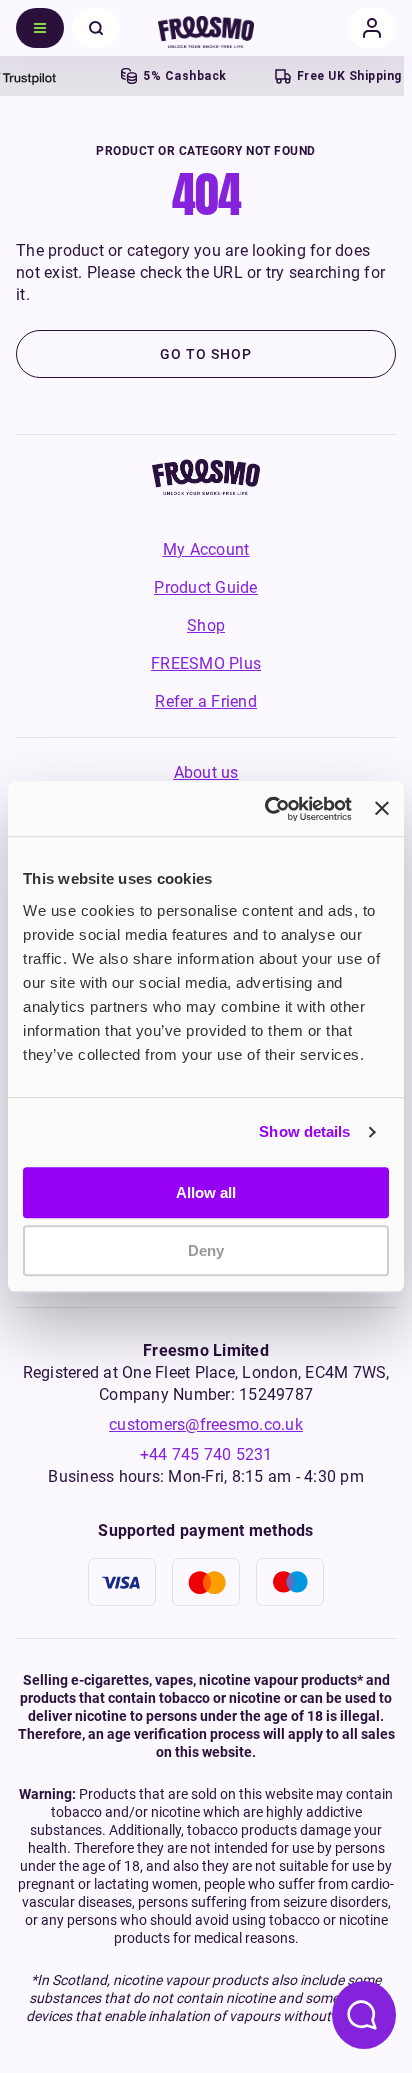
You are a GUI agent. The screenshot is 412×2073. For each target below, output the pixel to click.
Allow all (206, 1192)
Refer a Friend (206, 701)
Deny (206, 1250)
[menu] (40, 28)
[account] (372, 28)
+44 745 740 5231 (206, 1454)
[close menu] (96, 28)
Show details (304, 1131)
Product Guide (205, 587)
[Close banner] (382, 809)
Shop (206, 625)
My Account (206, 549)
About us (206, 772)
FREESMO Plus (206, 663)
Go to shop (206, 354)
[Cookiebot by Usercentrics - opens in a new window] (267, 809)
